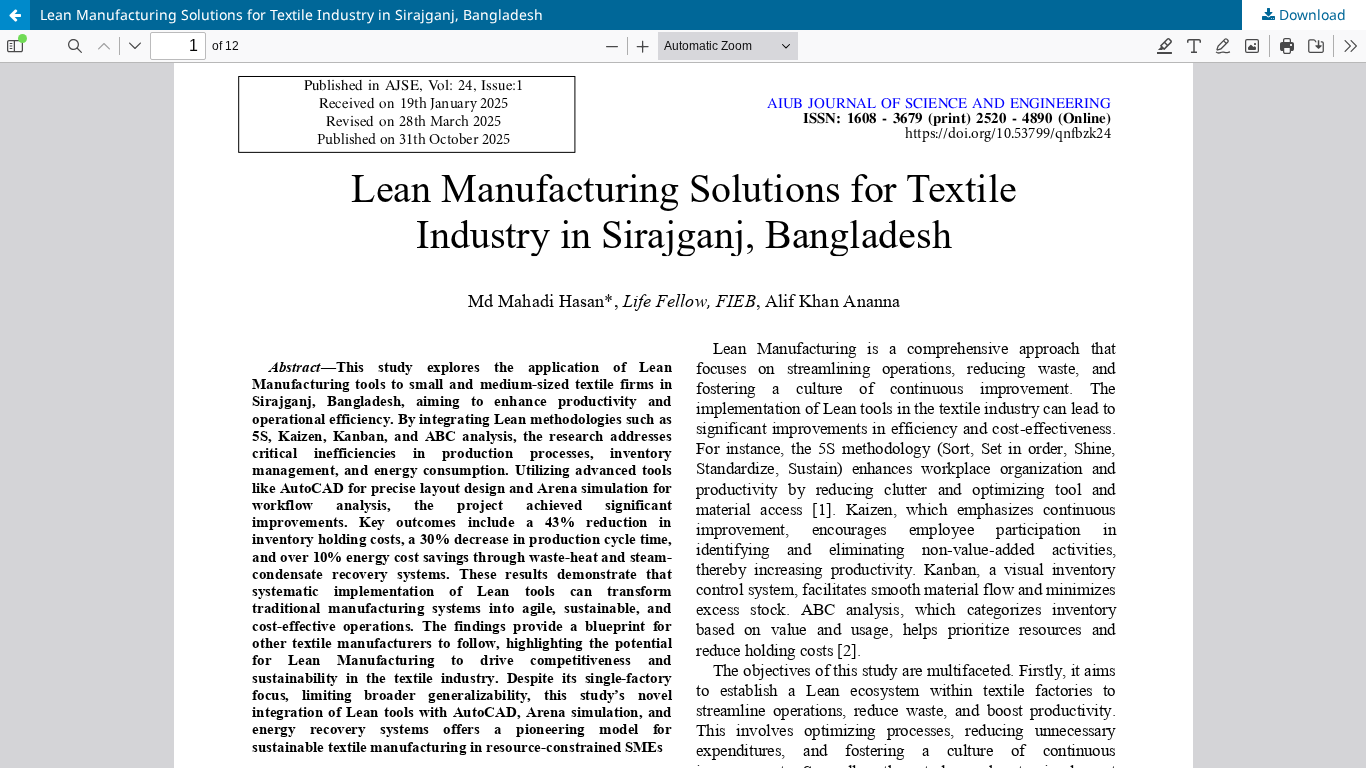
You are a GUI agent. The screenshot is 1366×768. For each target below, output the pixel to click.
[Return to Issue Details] (15, 15)
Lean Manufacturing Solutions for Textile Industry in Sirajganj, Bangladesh (291, 14)
